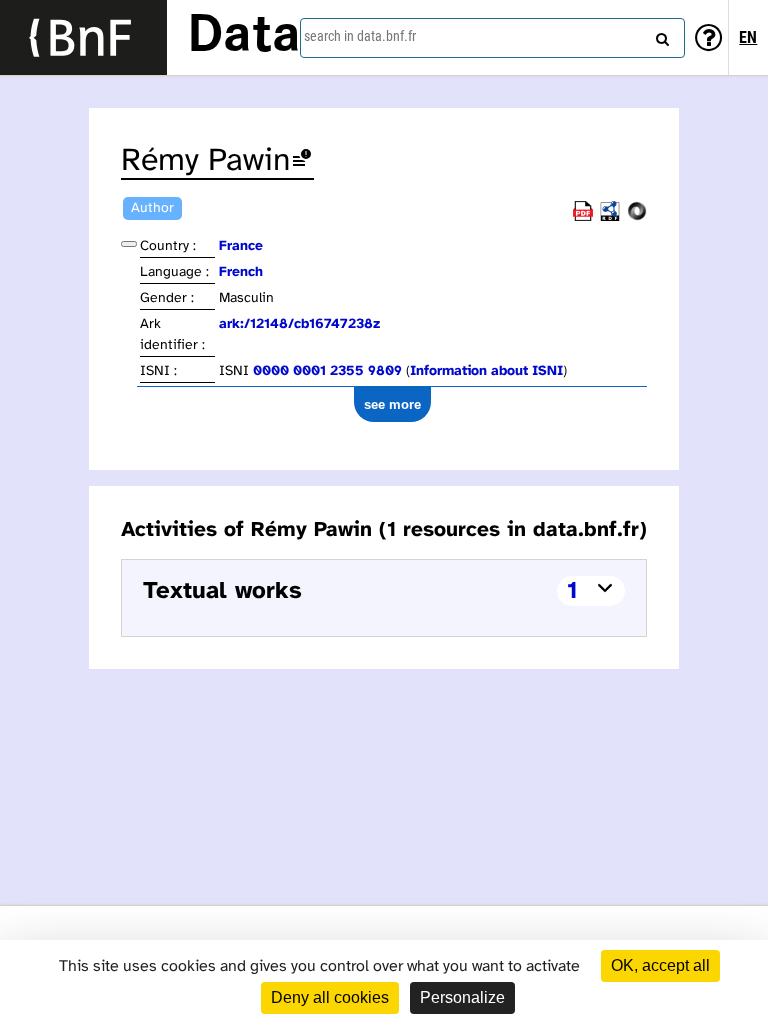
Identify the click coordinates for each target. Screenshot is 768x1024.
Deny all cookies (330, 997)
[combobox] (492, 38)
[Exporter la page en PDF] (583, 217)
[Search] (660, 35)
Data (244, 37)
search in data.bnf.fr (360, 36)
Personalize (462, 997)
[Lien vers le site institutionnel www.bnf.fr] (83, 37)
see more (392, 404)
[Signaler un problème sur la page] (302, 161)
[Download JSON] (637, 217)
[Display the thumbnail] (129, 244)
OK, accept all (660, 965)
